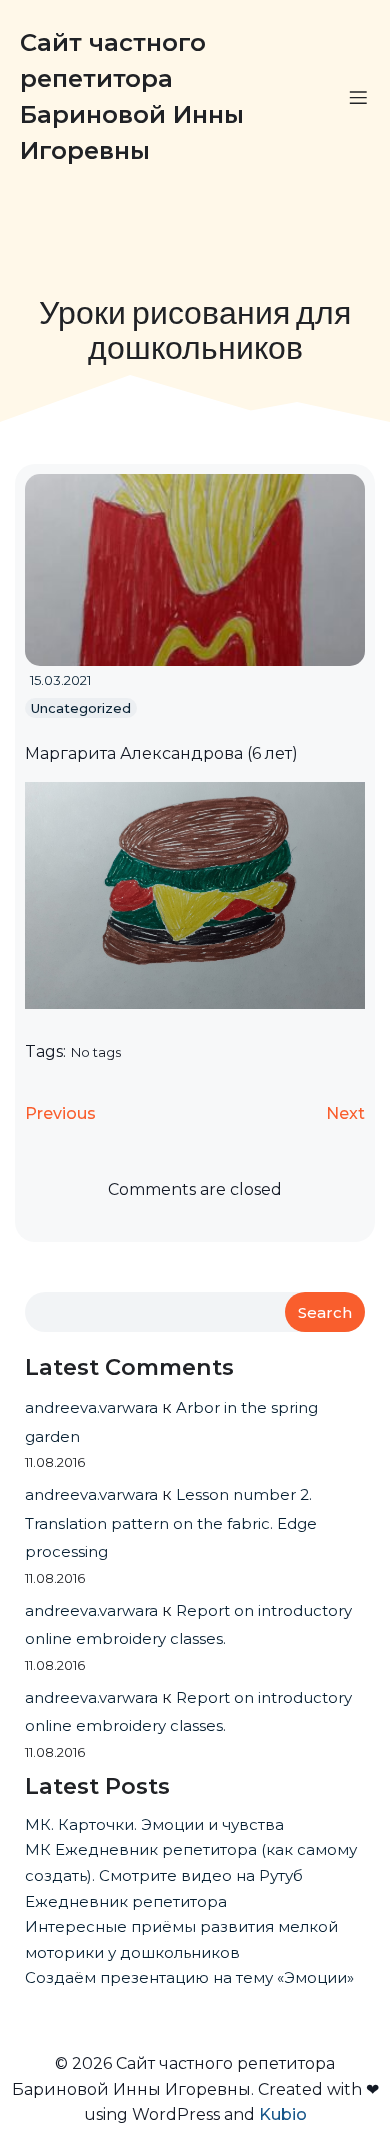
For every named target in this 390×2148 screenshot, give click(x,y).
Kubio (283, 2114)
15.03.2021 (60, 680)
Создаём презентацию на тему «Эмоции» (189, 1977)
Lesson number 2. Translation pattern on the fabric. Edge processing (171, 1523)
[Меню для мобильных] (358, 97)
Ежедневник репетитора (126, 1901)
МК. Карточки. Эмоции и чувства (154, 1824)
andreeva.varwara (91, 1407)
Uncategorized (81, 708)
